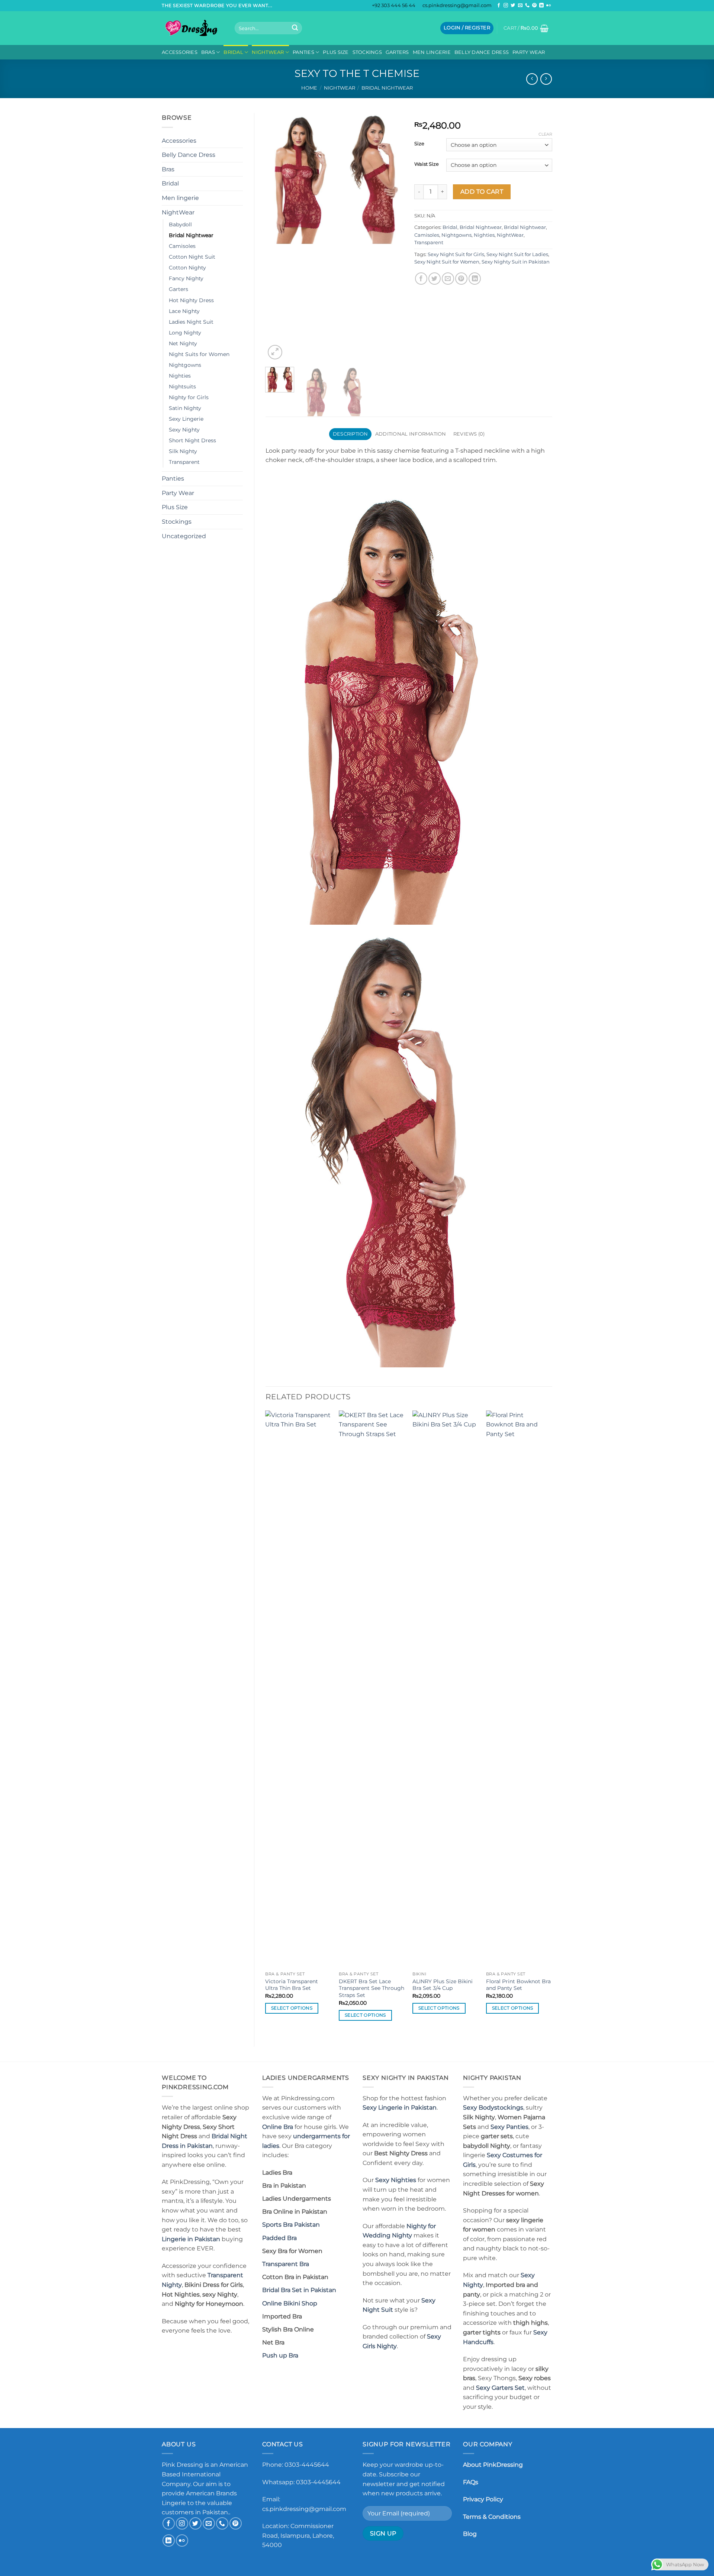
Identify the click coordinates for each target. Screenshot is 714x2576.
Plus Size (336, 52)
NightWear (268, 52)
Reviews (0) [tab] (469, 434)
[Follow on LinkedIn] (541, 6)
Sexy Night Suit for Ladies (517, 254)
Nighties (180, 376)
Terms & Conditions (492, 2517)
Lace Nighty (184, 311)
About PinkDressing (493, 2465)
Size (419, 144)
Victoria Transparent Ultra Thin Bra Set (292, 1985)
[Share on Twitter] (435, 279)
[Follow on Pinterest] (534, 6)
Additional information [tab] (411, 434)
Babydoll (180, 224)
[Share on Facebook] (421, 279)
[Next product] (532, 79)
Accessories (180, 52)
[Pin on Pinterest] (461, 279)
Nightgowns (185, 365)
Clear (545, 134)
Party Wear (529, 52)
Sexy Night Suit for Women (447, 262)
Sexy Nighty (184, 430)
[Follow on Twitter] (513, 6)
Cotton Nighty (187, 268)
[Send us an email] (520, 6)
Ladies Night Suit (191, 322)
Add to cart (482, 192)
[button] (467, 28)
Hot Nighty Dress (191, 300)
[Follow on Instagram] (506, 6)
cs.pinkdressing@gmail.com (457, 5)
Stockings (367, 52)
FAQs (471, 2482)
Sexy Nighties (396, 2180)
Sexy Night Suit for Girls (456, 254)
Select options (292, 2008)
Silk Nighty (183, 451)
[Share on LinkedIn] (475, 279)
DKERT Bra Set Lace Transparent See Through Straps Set (372, 1988)
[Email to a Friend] (448, 279)
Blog (470, 2534)
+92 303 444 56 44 (394, 5)
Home (309, 88)
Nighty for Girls (189, 397)
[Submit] (295, 28)
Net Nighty (183, 343)
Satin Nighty (185, 408)
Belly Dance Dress (482, 52)
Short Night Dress (192, 440)
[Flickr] (549, 6)
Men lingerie (432, 52)
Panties (303, 52)
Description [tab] (350, 434)
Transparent (184, 462)
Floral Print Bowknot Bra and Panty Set (518, 1985)
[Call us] (527, 6)
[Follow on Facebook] (499, 6)
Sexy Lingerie (186, 419)
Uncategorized (184, 536)
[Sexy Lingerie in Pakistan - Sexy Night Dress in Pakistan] (193, 28)
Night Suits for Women (199, 354)
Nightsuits (182, 387)
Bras (208, 52)
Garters (397, 52)
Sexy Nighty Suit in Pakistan (516, 262)
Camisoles (182, 246)
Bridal (233, 52)
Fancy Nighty (186, 278)
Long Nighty (185, 333)
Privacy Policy (483, 2499)
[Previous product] (546, 79)
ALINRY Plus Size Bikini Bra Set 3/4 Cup (443, 1985)
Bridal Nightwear (387, 88)
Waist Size (427, 164)
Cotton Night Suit (192, 257)
